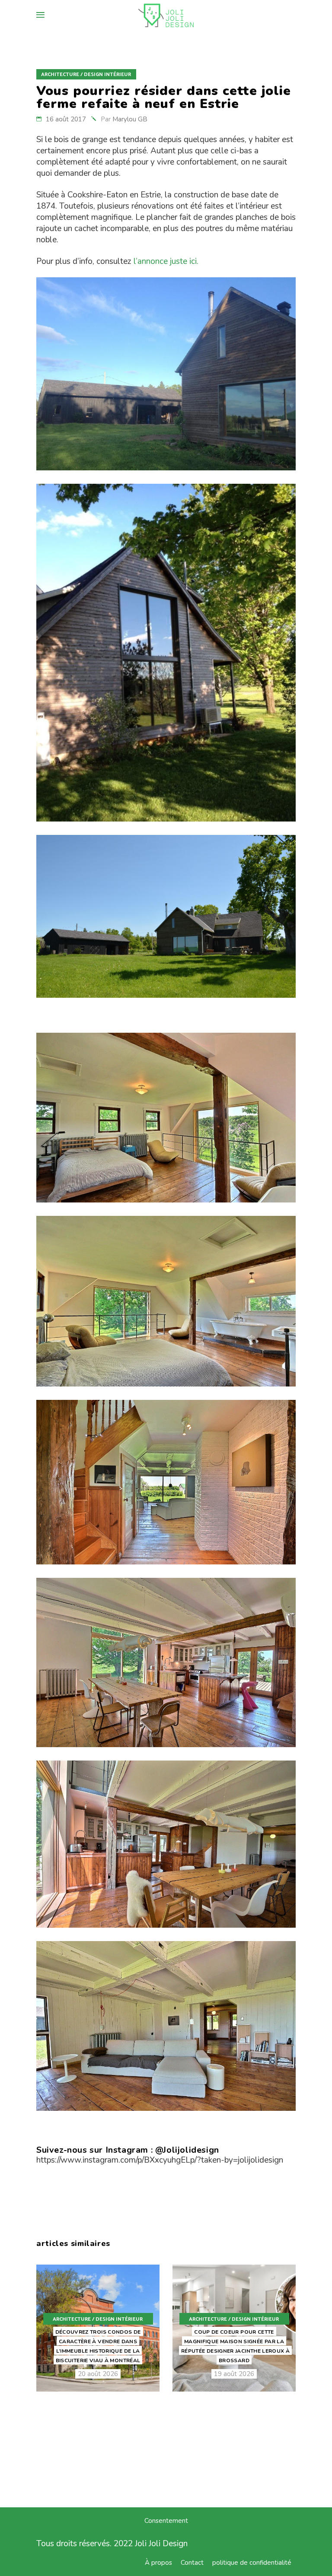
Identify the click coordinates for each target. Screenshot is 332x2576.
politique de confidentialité (252, 2563)
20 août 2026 (98, 2374)
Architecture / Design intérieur (86, 75)
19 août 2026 (234, 2374)
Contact (192, 2563)
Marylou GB (130, 119)
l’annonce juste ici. (166, 261)
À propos (158, 2563)
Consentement (166, 2521)
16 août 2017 (66, 119)
